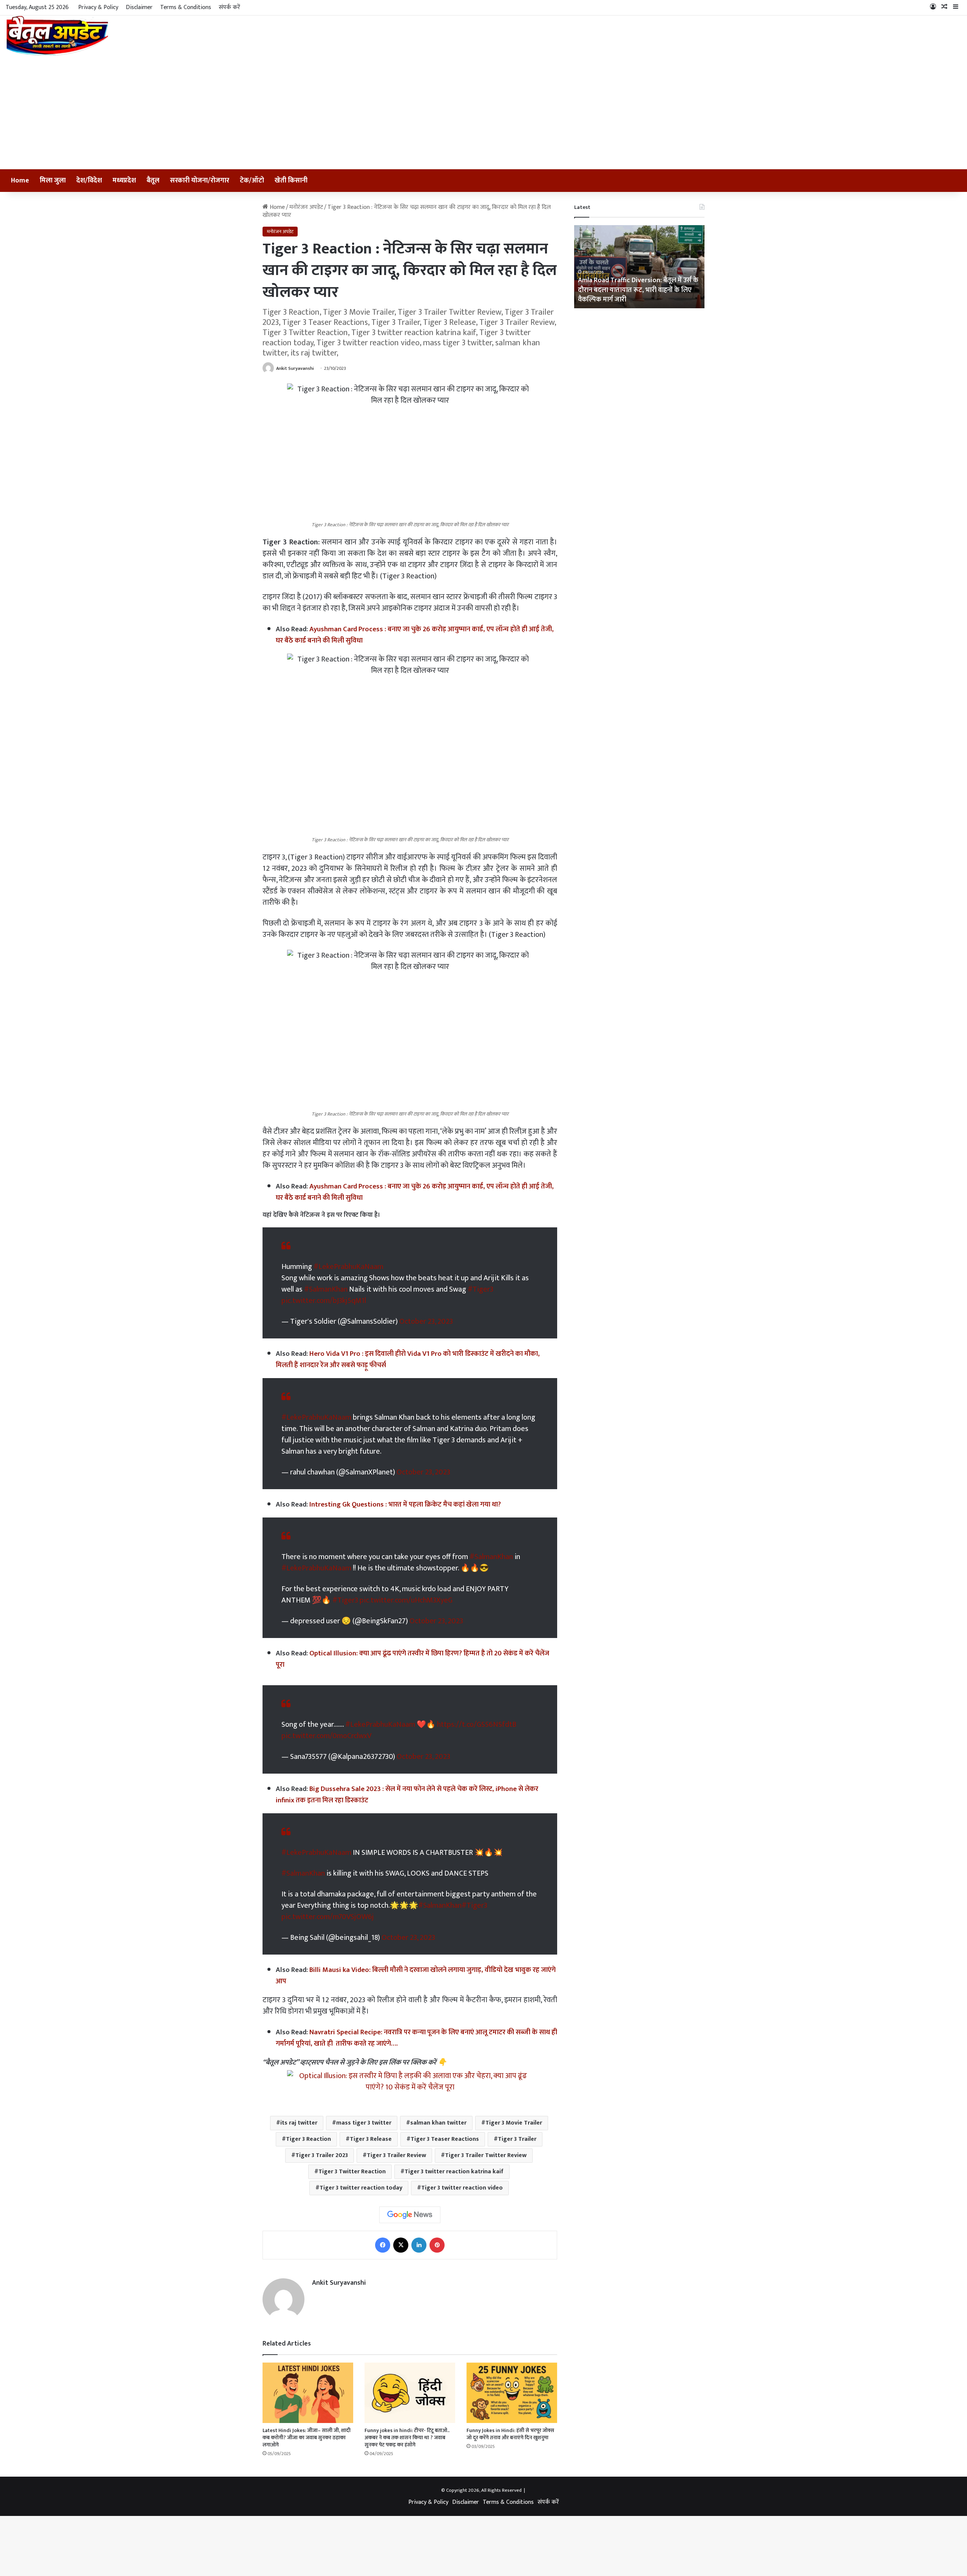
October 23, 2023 (426, 1321)
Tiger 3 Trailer (517, 2132)
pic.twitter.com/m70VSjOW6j (328, 1909)
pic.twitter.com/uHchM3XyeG (406, 1600)
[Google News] (410, 2207)
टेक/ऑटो (252, 181)
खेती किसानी (291, 181)
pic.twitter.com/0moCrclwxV (326, 1728)
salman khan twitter (438, 2115)
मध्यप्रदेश (124, 181)
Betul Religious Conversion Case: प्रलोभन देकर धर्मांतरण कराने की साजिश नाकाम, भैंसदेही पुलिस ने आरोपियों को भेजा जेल (638, 290)
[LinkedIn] (419, 2238)
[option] (639, 267)
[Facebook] (383, 2238)
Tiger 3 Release (371, 2132)
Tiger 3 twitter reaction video (462, 2180)
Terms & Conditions (186, 7)
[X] (401, 2238)
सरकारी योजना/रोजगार (200, 181)
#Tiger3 (480, 1289)
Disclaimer (139, 7)
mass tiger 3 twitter (364, 2115)
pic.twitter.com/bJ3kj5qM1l (324, 1301)
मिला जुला (53, 181)
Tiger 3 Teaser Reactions (445, 2132)
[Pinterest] (437, 2238)
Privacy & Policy (98, 7)
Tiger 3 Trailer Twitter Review (486, 2148)
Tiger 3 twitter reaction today (361, 2180)
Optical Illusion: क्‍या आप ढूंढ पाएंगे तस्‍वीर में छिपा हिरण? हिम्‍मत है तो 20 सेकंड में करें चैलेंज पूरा (412, 1659)
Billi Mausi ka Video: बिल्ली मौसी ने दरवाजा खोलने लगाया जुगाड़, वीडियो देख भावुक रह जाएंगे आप (416, 1968)
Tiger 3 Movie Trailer (514, 2115)
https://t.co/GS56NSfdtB (477, 1717)
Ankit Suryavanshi (295, 368)
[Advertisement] (483, 113)
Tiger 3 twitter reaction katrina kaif (454, 2164)
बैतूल (153, 181)
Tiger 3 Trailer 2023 (322, 2148)
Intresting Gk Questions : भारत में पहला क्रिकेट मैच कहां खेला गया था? (405, 1504)
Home (20, 181)
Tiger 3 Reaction (308, 2132)
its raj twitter (299, 2115)
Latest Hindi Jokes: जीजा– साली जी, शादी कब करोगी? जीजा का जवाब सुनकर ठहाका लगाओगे (307, 2430)
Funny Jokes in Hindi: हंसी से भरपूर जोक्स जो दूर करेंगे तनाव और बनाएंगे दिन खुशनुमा (510, 2426)
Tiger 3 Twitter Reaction (352, 2164)
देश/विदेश (89, 181)
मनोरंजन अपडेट (306, 207)
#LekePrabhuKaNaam (348, 1267)
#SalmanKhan (326, 1289)
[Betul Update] (58, 36)
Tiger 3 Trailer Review (396, 2148)
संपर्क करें (229, 7)
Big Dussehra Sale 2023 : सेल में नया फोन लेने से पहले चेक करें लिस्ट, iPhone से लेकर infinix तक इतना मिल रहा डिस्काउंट (407, 1787)
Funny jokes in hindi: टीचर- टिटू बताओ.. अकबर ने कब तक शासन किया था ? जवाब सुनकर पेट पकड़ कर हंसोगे (407, 2430)
